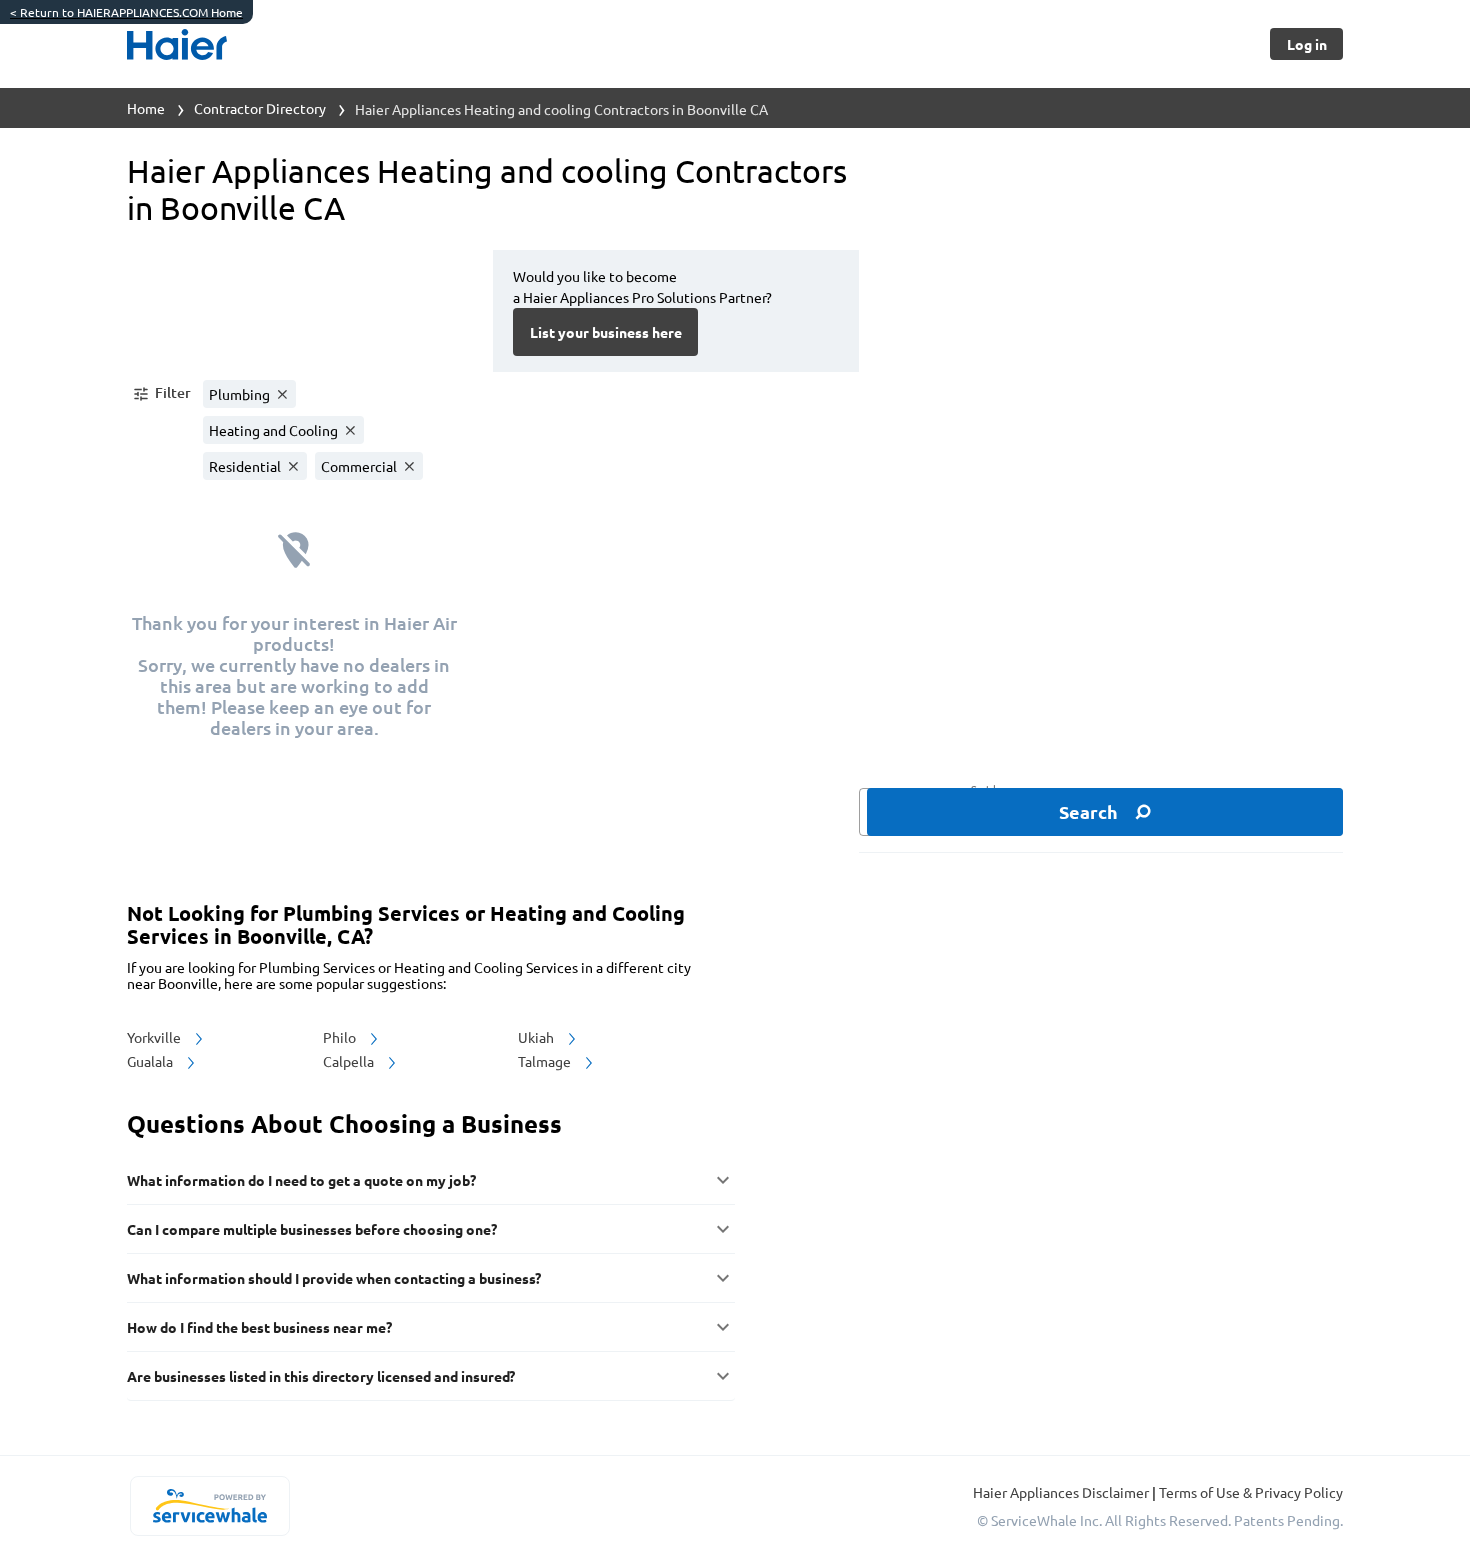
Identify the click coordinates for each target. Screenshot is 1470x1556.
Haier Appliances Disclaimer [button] (1062, 1492)
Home (146, 108)
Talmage (546, 1061)
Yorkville (155, 1037)
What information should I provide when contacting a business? (334, 1278)
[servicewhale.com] (209, 1506)
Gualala (151, 1061)
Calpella (350, 1061)
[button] (161, 394)
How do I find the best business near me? (259, 1327)
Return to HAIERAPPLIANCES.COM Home (126, 12)
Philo (341, 1037)
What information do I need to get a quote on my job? (301, 1180)
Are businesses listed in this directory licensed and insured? (321, 1376)
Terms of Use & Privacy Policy (1251, 1492)
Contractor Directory (260, 108)
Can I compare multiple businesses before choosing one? (312, 1229)
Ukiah (537, 1037)
